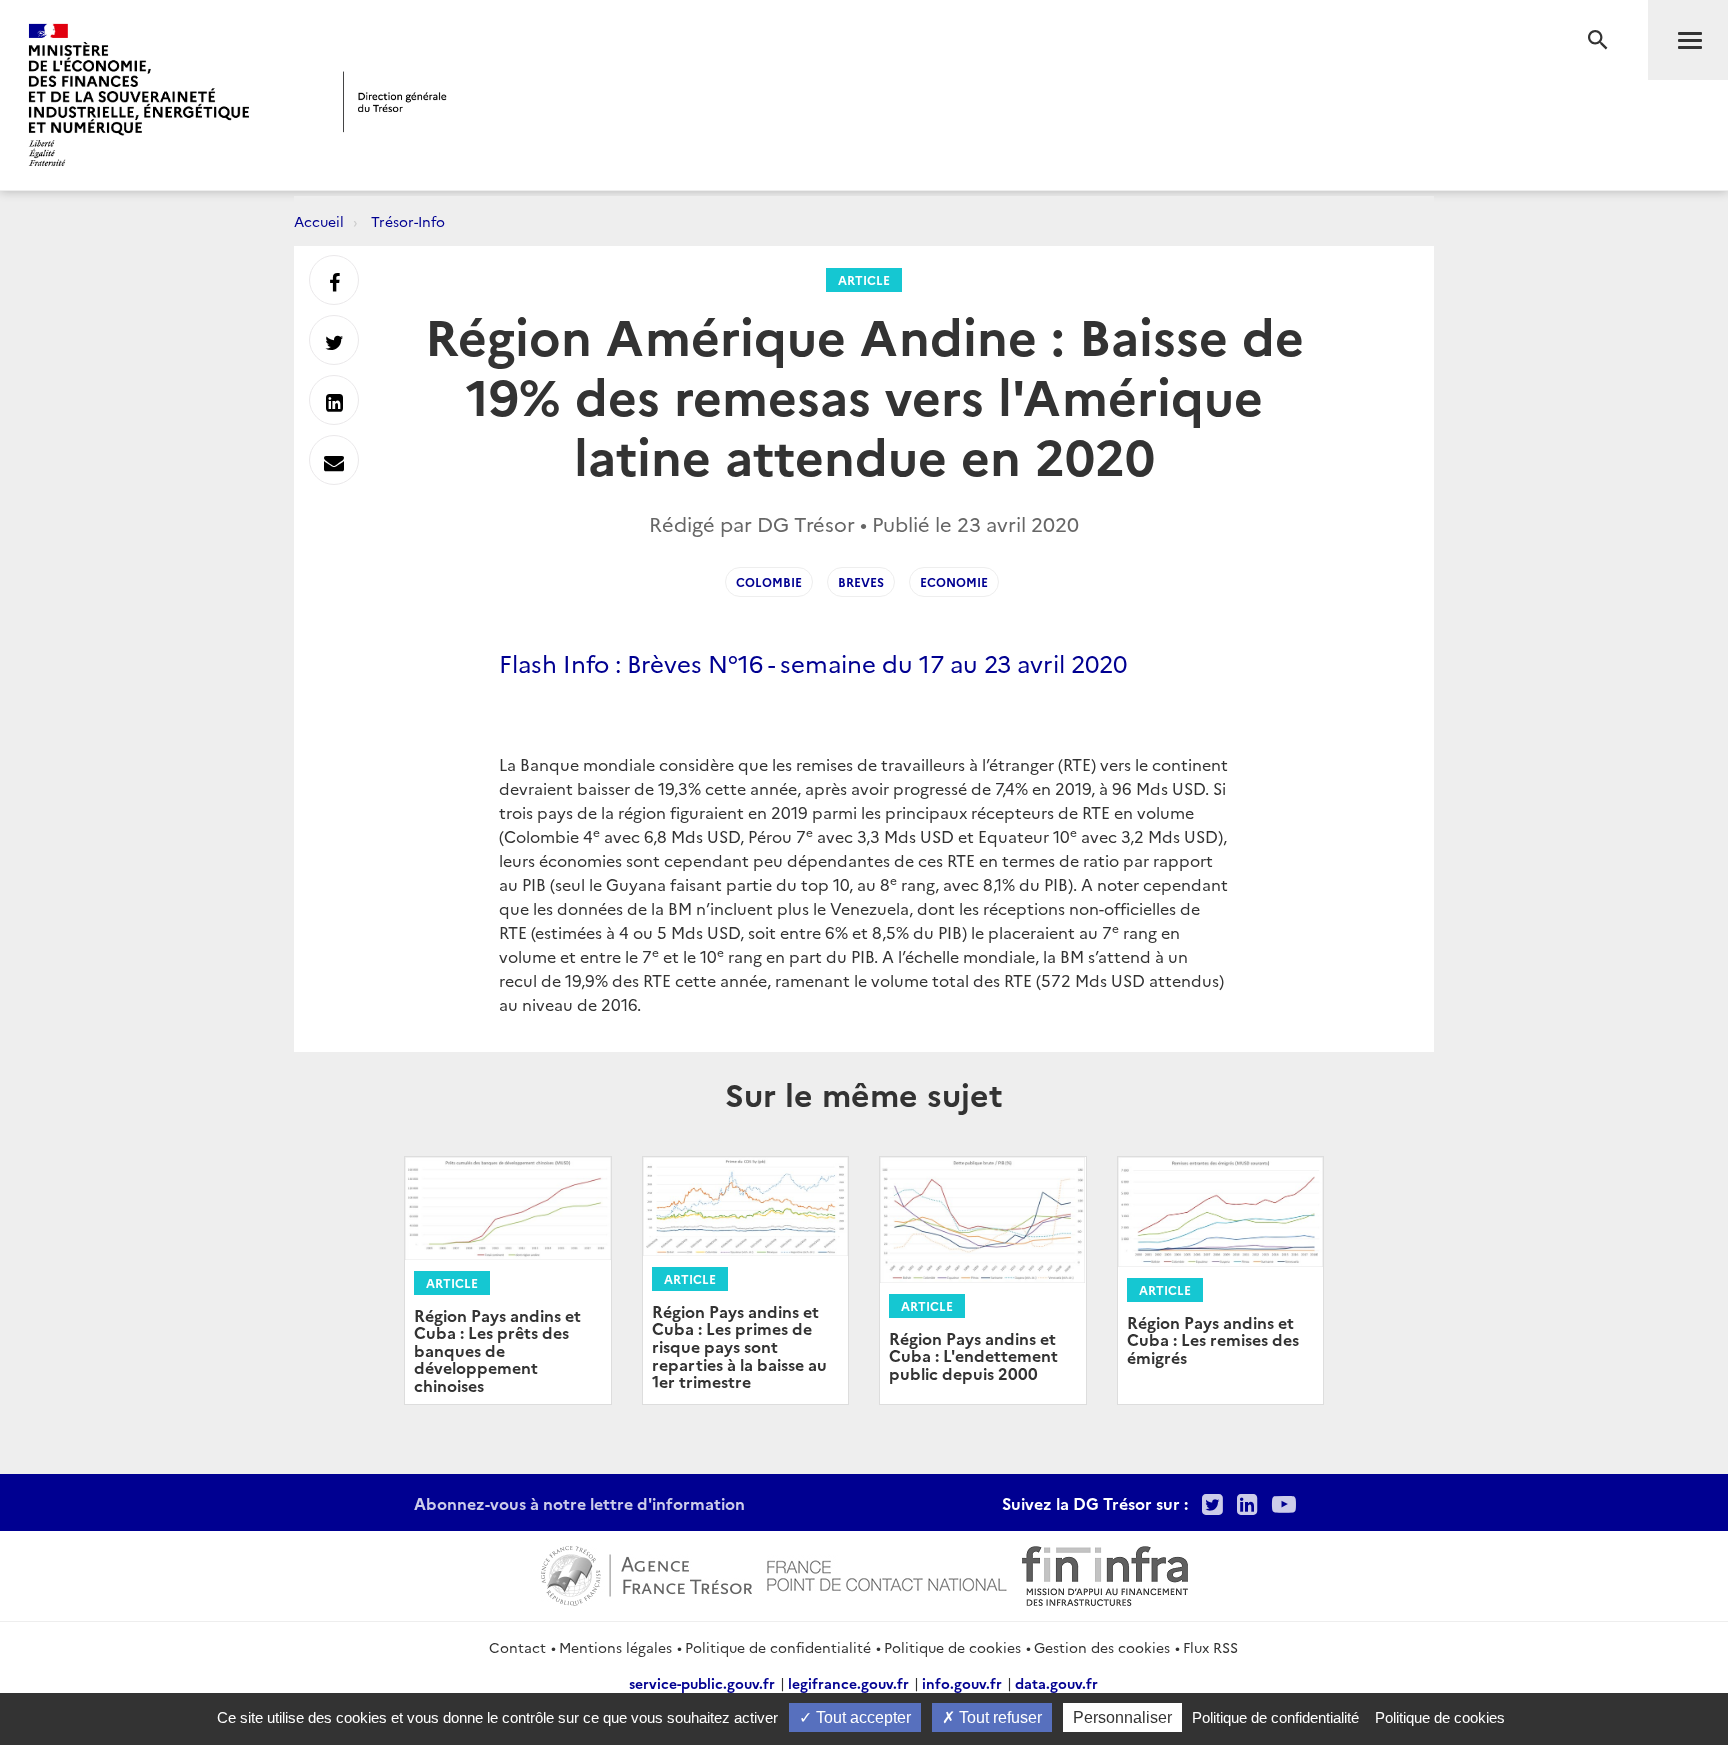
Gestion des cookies (1102, 1647)
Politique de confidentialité (778, 1647)
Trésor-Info (408, 221)
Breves (861, 581)
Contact (517, 1647)
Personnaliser (1122, 1717)
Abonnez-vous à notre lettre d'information (579, 1503)
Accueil (319, 221)
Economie (954, 581)
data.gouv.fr (1056, 1683)
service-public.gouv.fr (702, 1683)
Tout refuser (998, 1717)
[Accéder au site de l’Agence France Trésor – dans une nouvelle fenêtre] (646, 1573)
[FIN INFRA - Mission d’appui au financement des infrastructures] (1105, 1573)
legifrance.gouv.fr (848, 1683)
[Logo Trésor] (395, 101)
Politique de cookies (952, 1647)
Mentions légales (615, 1647)
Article (864, 279)
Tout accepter (861, 1717)
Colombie (769, 581)
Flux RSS (1210, 1647)
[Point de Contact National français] (887, 1573)
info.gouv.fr (962, 1683)
